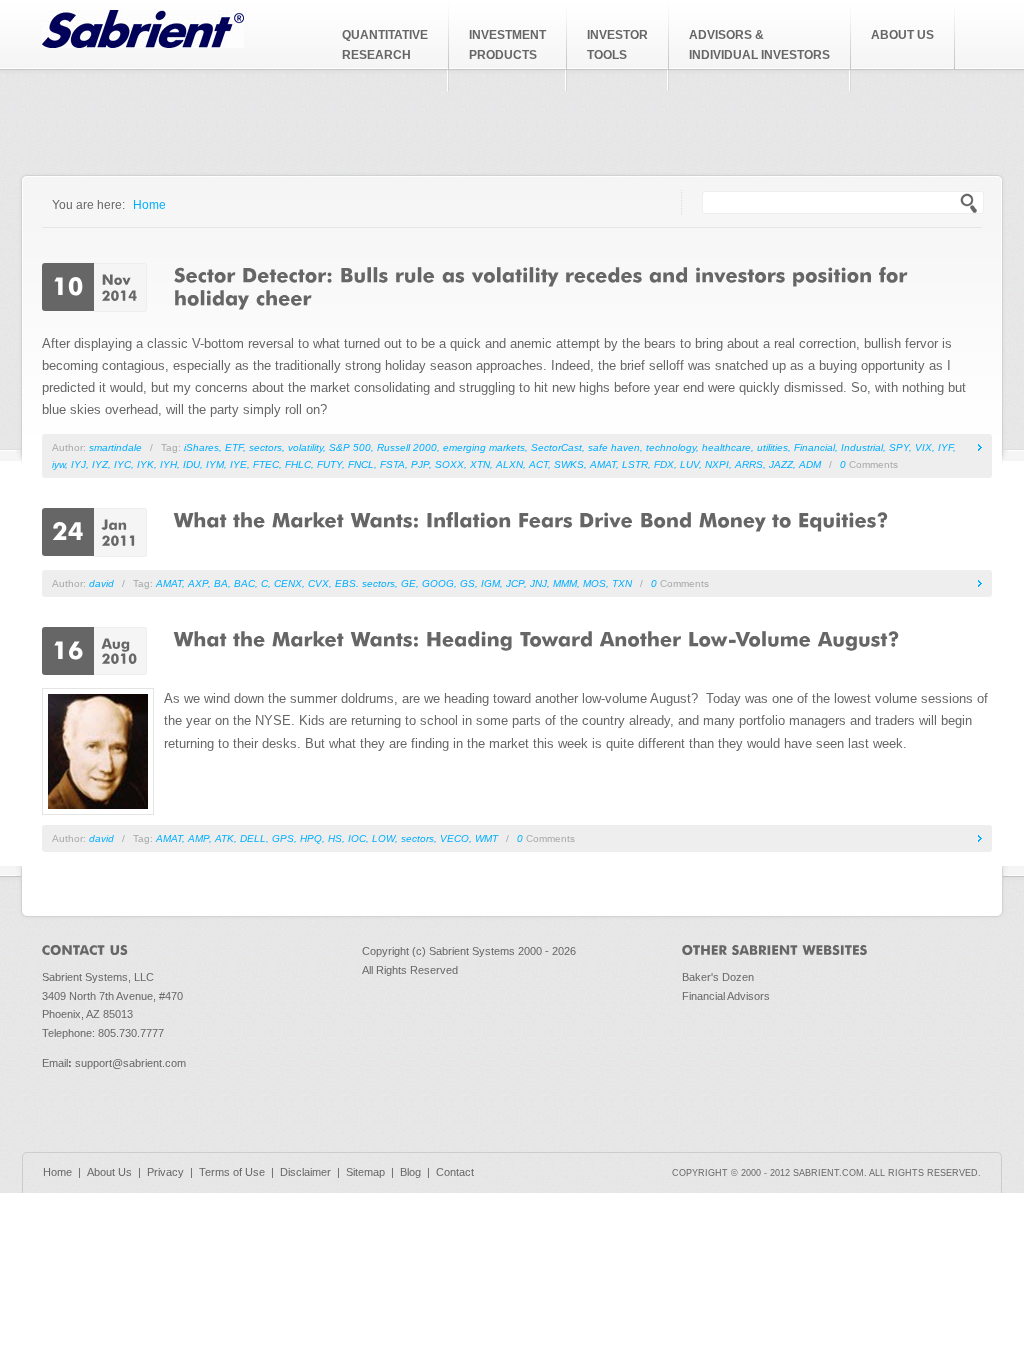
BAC (244, 583)
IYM (215, 464)
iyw (58, 464)
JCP (515, 583)
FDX (664, 464)
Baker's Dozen (718, 977)
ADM (810, 464)
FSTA (392, 464)
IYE (238, 464)
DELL (253, 838)
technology (671, 447)
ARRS (749, 464)
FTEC (266, 464)
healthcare (726, 447)
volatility (305, 447)
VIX (923, 447)
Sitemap (365, 1172)
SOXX (449, 464)
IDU (191, 464)
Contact (455, 1172)
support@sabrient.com (130, 1063)
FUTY (329, 464)
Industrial (862, 447)
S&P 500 (350, 447)
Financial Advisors (726, 996)
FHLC (298, 464)
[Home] (143, 43)
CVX (318, 583)
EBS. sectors (365, 583)
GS (467, 583)
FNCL (361, 464)
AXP (198, 583)
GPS (283, 838)
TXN (622, 583)
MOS (594, 583)
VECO (454, 838)
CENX (288, 583)
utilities (772, 447)
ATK (224, 838)
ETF (234, 447)
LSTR (635, 464)
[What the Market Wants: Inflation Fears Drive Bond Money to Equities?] (531, 519)
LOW (383, 838)
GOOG (438, 583)
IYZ (100, 464)
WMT (486, 838)
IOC (357, 838)
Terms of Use (232, 1172)
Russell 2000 (407, 447)
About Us (109, 1172)
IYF (945, 447)
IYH (168, 464)
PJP (420, 464)
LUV (689, 464)
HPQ (311, 838)
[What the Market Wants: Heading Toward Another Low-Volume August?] (537, 638)
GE (408, 583)
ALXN (509, 464)
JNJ (538, 583)
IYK (145, 464)
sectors (265, 447)
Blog (410, 1172)
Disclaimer (305, 1172)
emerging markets (484, 447)
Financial (814, 447)
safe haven (614, 447)
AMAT (603, 464)
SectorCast (556, 447)
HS (335, 838)
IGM (490, 583)
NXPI (717, 464)
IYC (122, 464)
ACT (538, 464)
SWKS (569, 464)
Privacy (165, 1172)
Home (149, 204)
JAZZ (781, 464)
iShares (201, 447)
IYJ (78, 464)
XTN (480, 464)
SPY (899, 447)
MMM (565, 583)
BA (221, 583)
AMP (198, 838)
